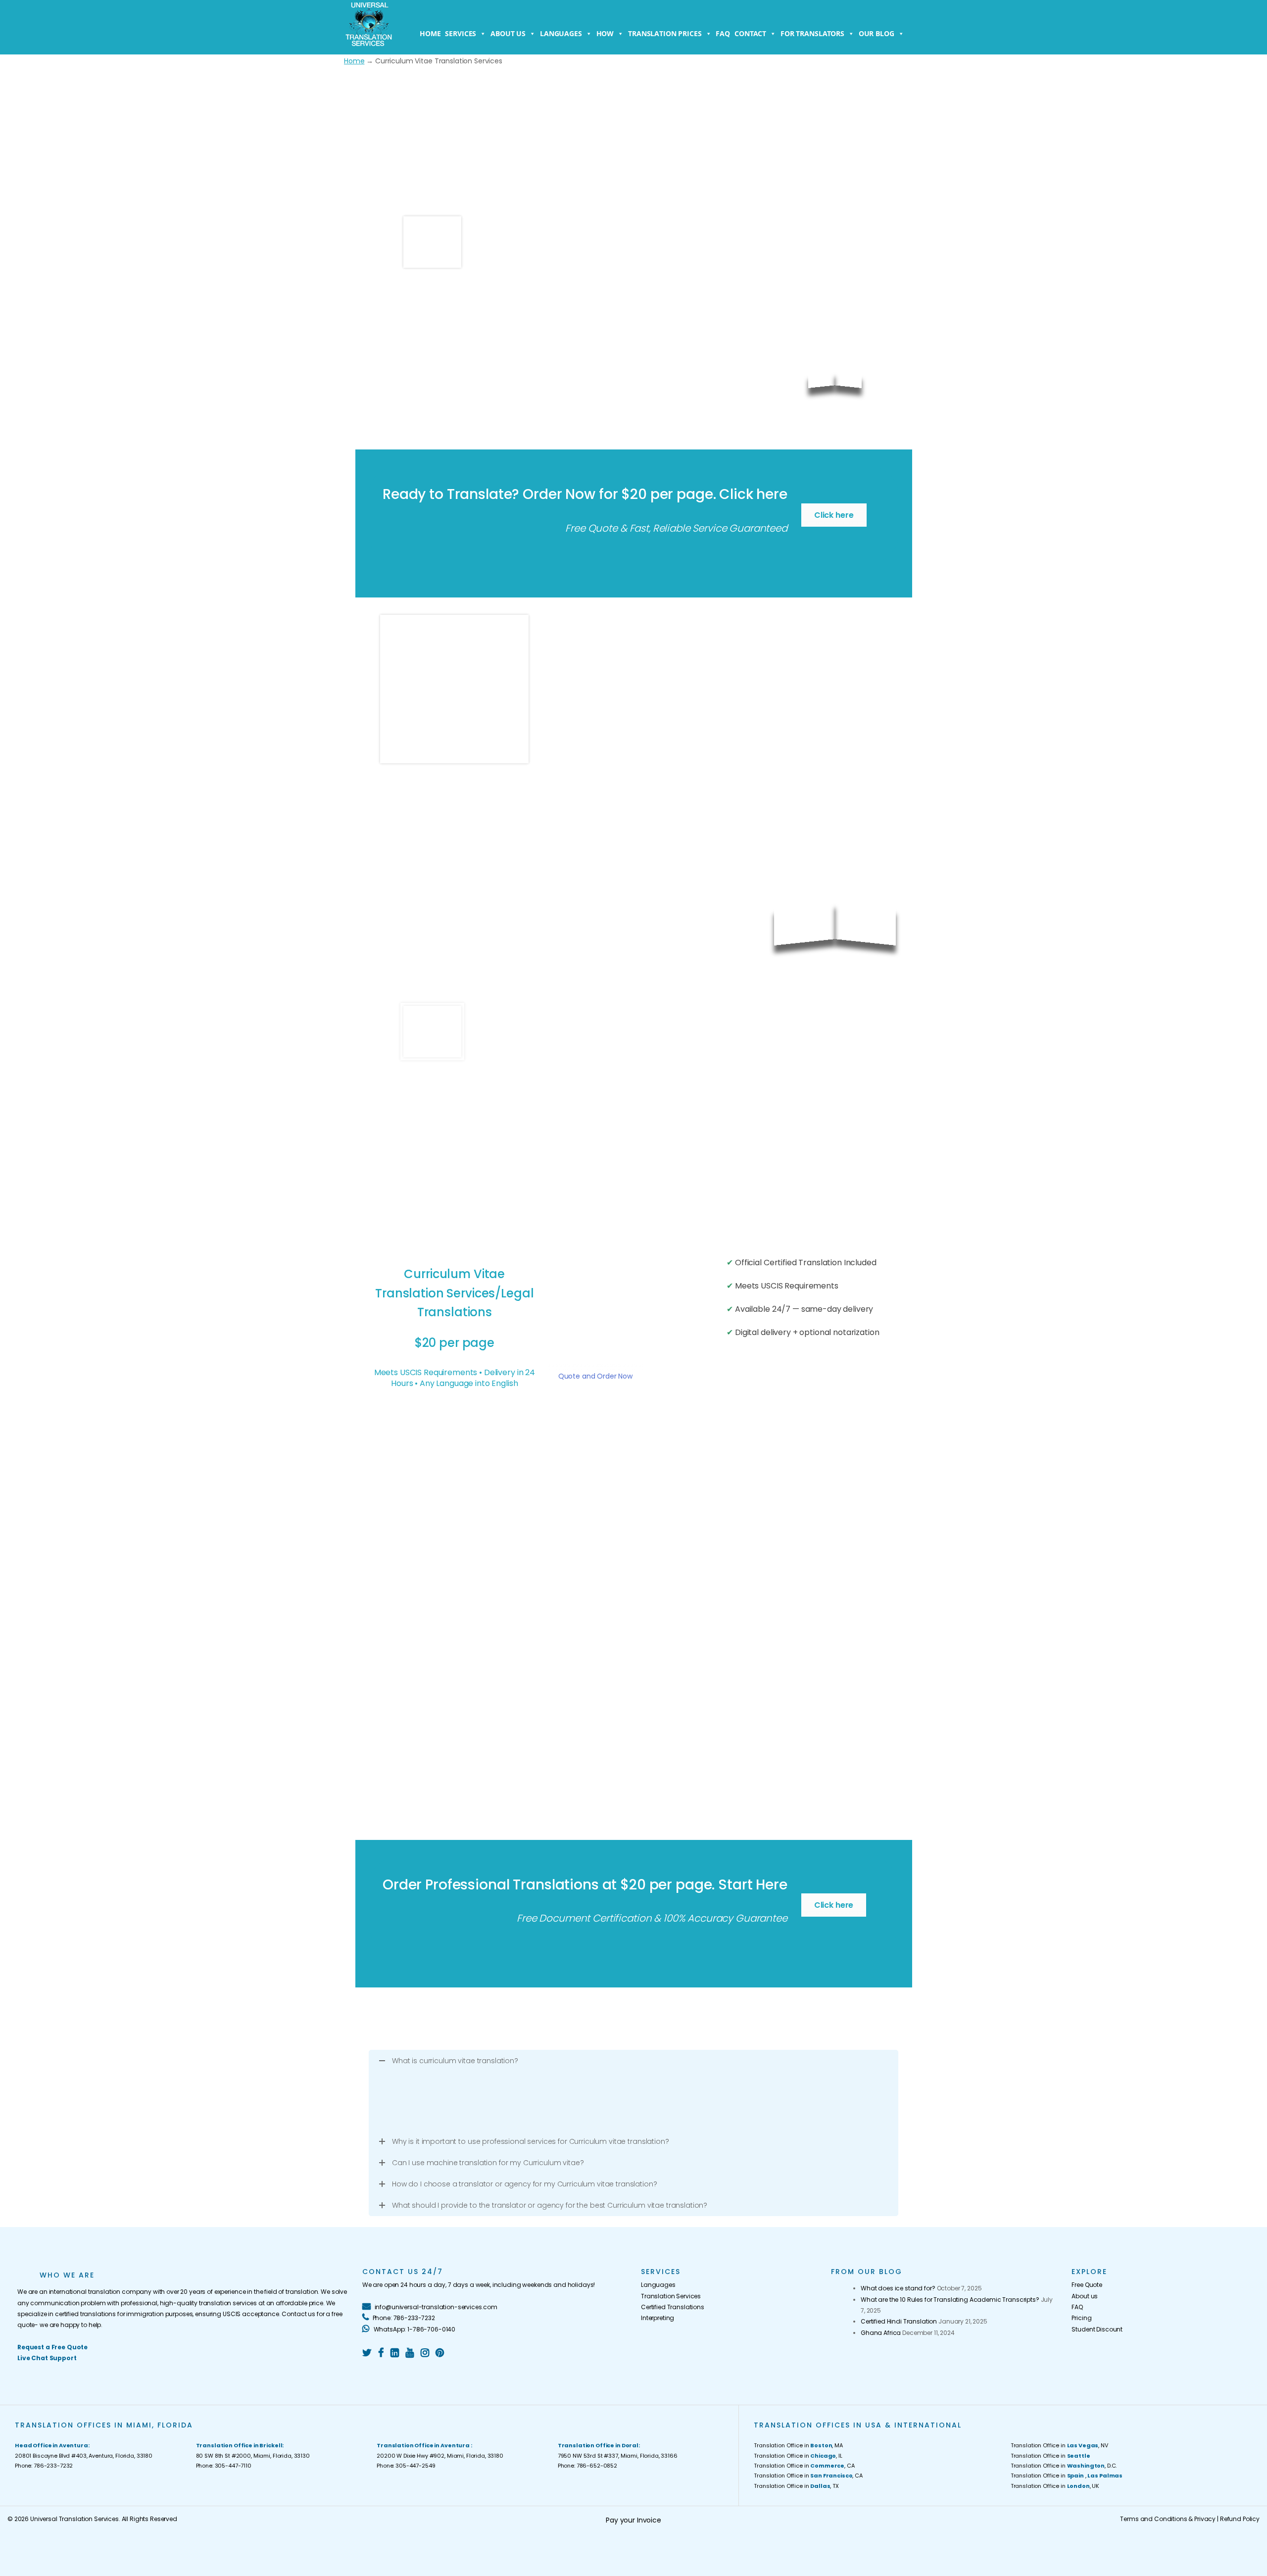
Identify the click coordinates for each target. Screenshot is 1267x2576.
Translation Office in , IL (798, 2456)
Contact (750, 33)
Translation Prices (665, 33)
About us (508, 33)
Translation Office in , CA (804, 2466)
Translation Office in (1050, 2456)
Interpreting (658, 2318)
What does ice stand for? (898, 2288)
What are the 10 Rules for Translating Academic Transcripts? (950, 2300)
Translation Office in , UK (1055, 2486)
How (605, 33)
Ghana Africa (881, 2333)
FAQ (723, 33)
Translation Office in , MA (798, 2445)
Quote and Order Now (595, 1376)
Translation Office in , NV (1059, 2445)
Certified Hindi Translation (899, 2321)
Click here (834, 515)
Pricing (1081, 2318)
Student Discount (1097, 2329)
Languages (561, 33)
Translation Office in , (1067, 2476)
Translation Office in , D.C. (1064, 2466)
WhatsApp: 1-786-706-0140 (414, 2329)
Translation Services (671, 2296)
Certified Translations (673, 2307)
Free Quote (1087, 2285)
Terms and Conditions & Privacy (1168, 2519)
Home (430, 33)
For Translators (812, 33)
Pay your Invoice (633, 2520)
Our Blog (877, 33)
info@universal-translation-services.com (435, 2307)
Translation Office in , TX (796, 2486)
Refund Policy (1240, 2519)
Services (461, 33)
